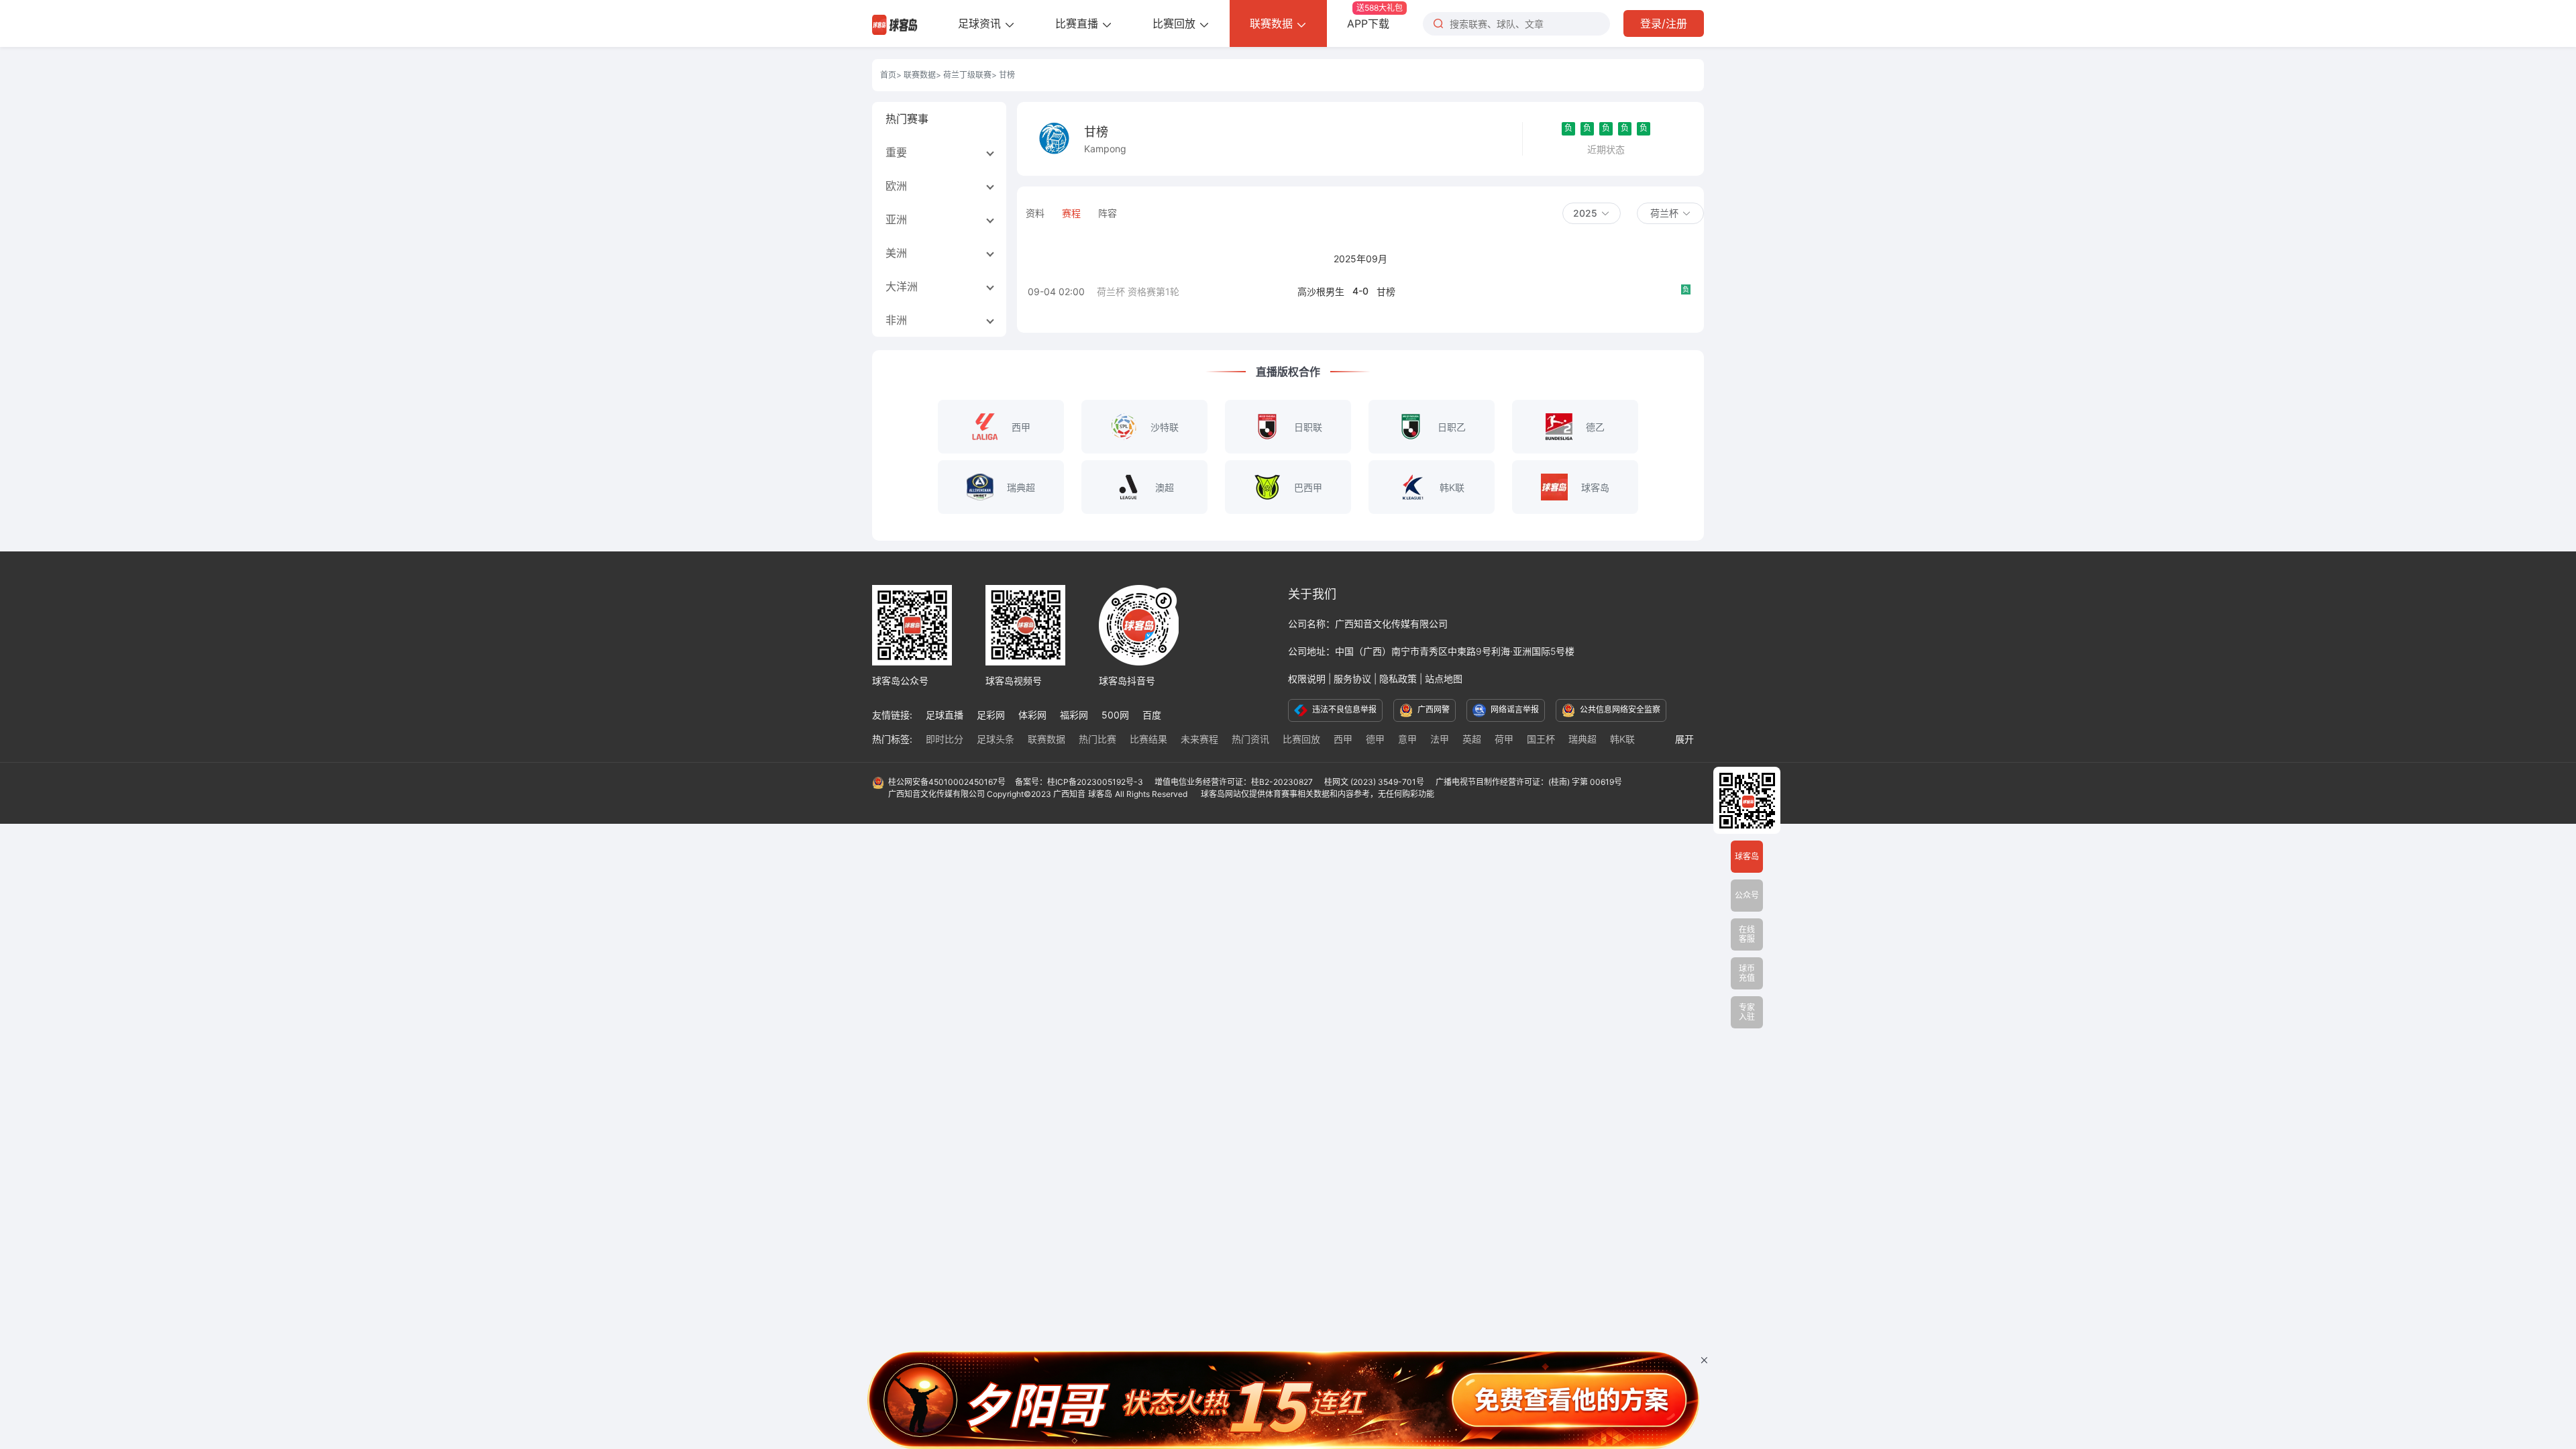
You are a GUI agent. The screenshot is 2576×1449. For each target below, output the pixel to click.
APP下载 (1375, 16)
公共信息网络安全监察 (1619, 709)
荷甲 (1504, 739)
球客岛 (1100, 794)
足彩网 (991, 715)
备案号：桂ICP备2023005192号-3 (1080, 782)
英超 (1472, 739)
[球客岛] (895, 23)
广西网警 (1433, 709)
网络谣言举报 (1514, 709)
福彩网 (1074, 715)
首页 (888, 75)
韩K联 (1622, 739)
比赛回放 (1176, 23)
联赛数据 (1273, 23)
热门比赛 (1097, 739)
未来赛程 (1199, 739)
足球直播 (945, 715)
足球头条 (996, 739)
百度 (1152, 715)
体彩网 (1032, 715)
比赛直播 (1078, 23)
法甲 (1440, 739)
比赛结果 (1148, 739)
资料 (1035, 213)
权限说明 (1307, 679)
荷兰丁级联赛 (967, 75)
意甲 (1407, 739)
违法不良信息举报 (1343, 709)
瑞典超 (1582, 739)
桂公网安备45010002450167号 (947, 782)
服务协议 (1352, 679)
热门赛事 (907, 119)
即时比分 (945, 739)
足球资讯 (981, 23)
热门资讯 (1250, 739)
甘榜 (1386, 291)
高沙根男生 (1321, 291)
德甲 (1375, 739)
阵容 (1108, 213)
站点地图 (1444, 679)
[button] (1592, 213)
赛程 (1071, 213)
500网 (1115, 715)
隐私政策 (1398, 679)
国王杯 (1541, 739)
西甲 (1343, 739)
